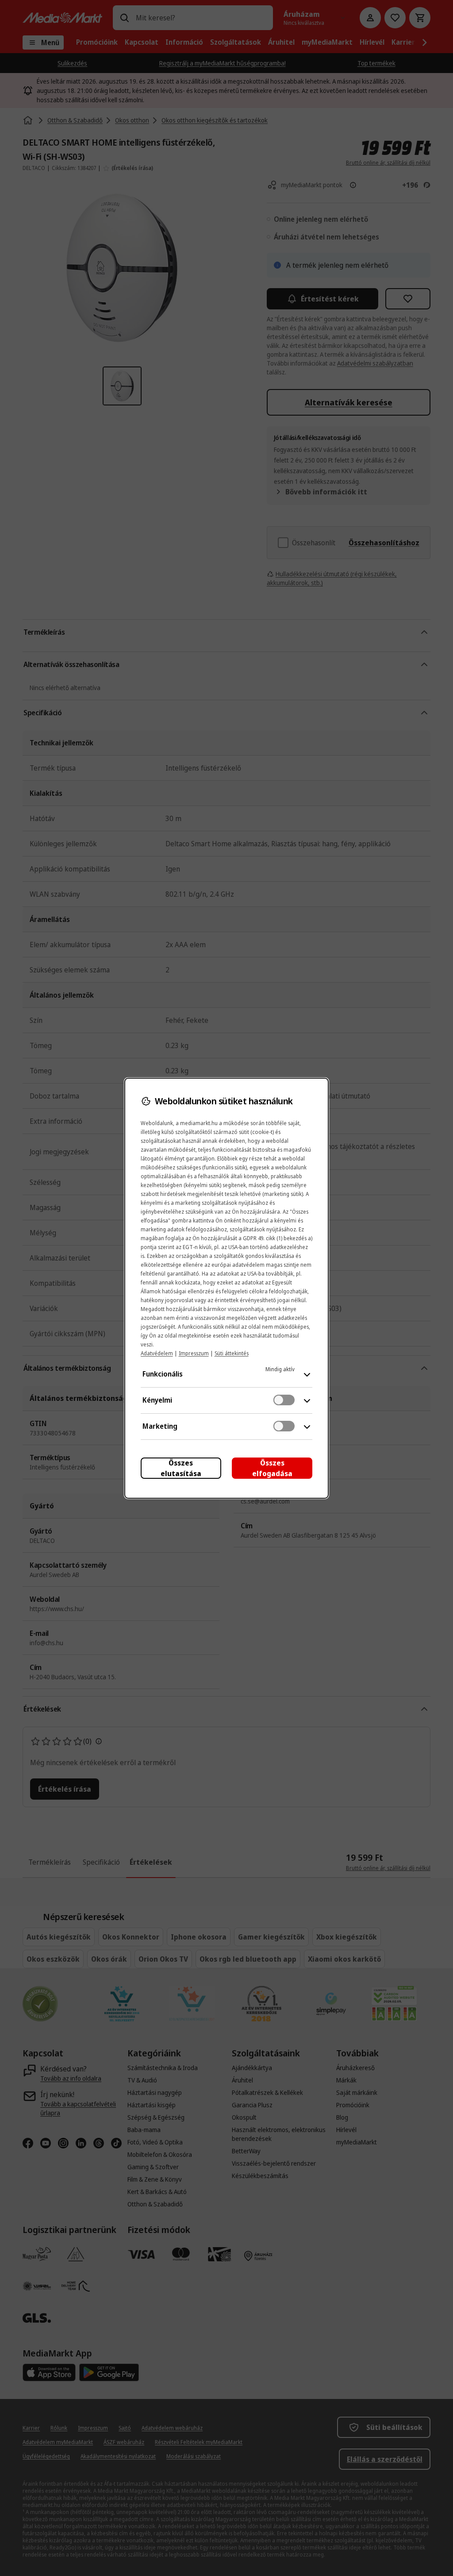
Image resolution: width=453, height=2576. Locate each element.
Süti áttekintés (232, 1353)
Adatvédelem (157, 1353)
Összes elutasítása (181, 1468)
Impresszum (194, 1353)
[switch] (284, 1400)
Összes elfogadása (272, 1468)
